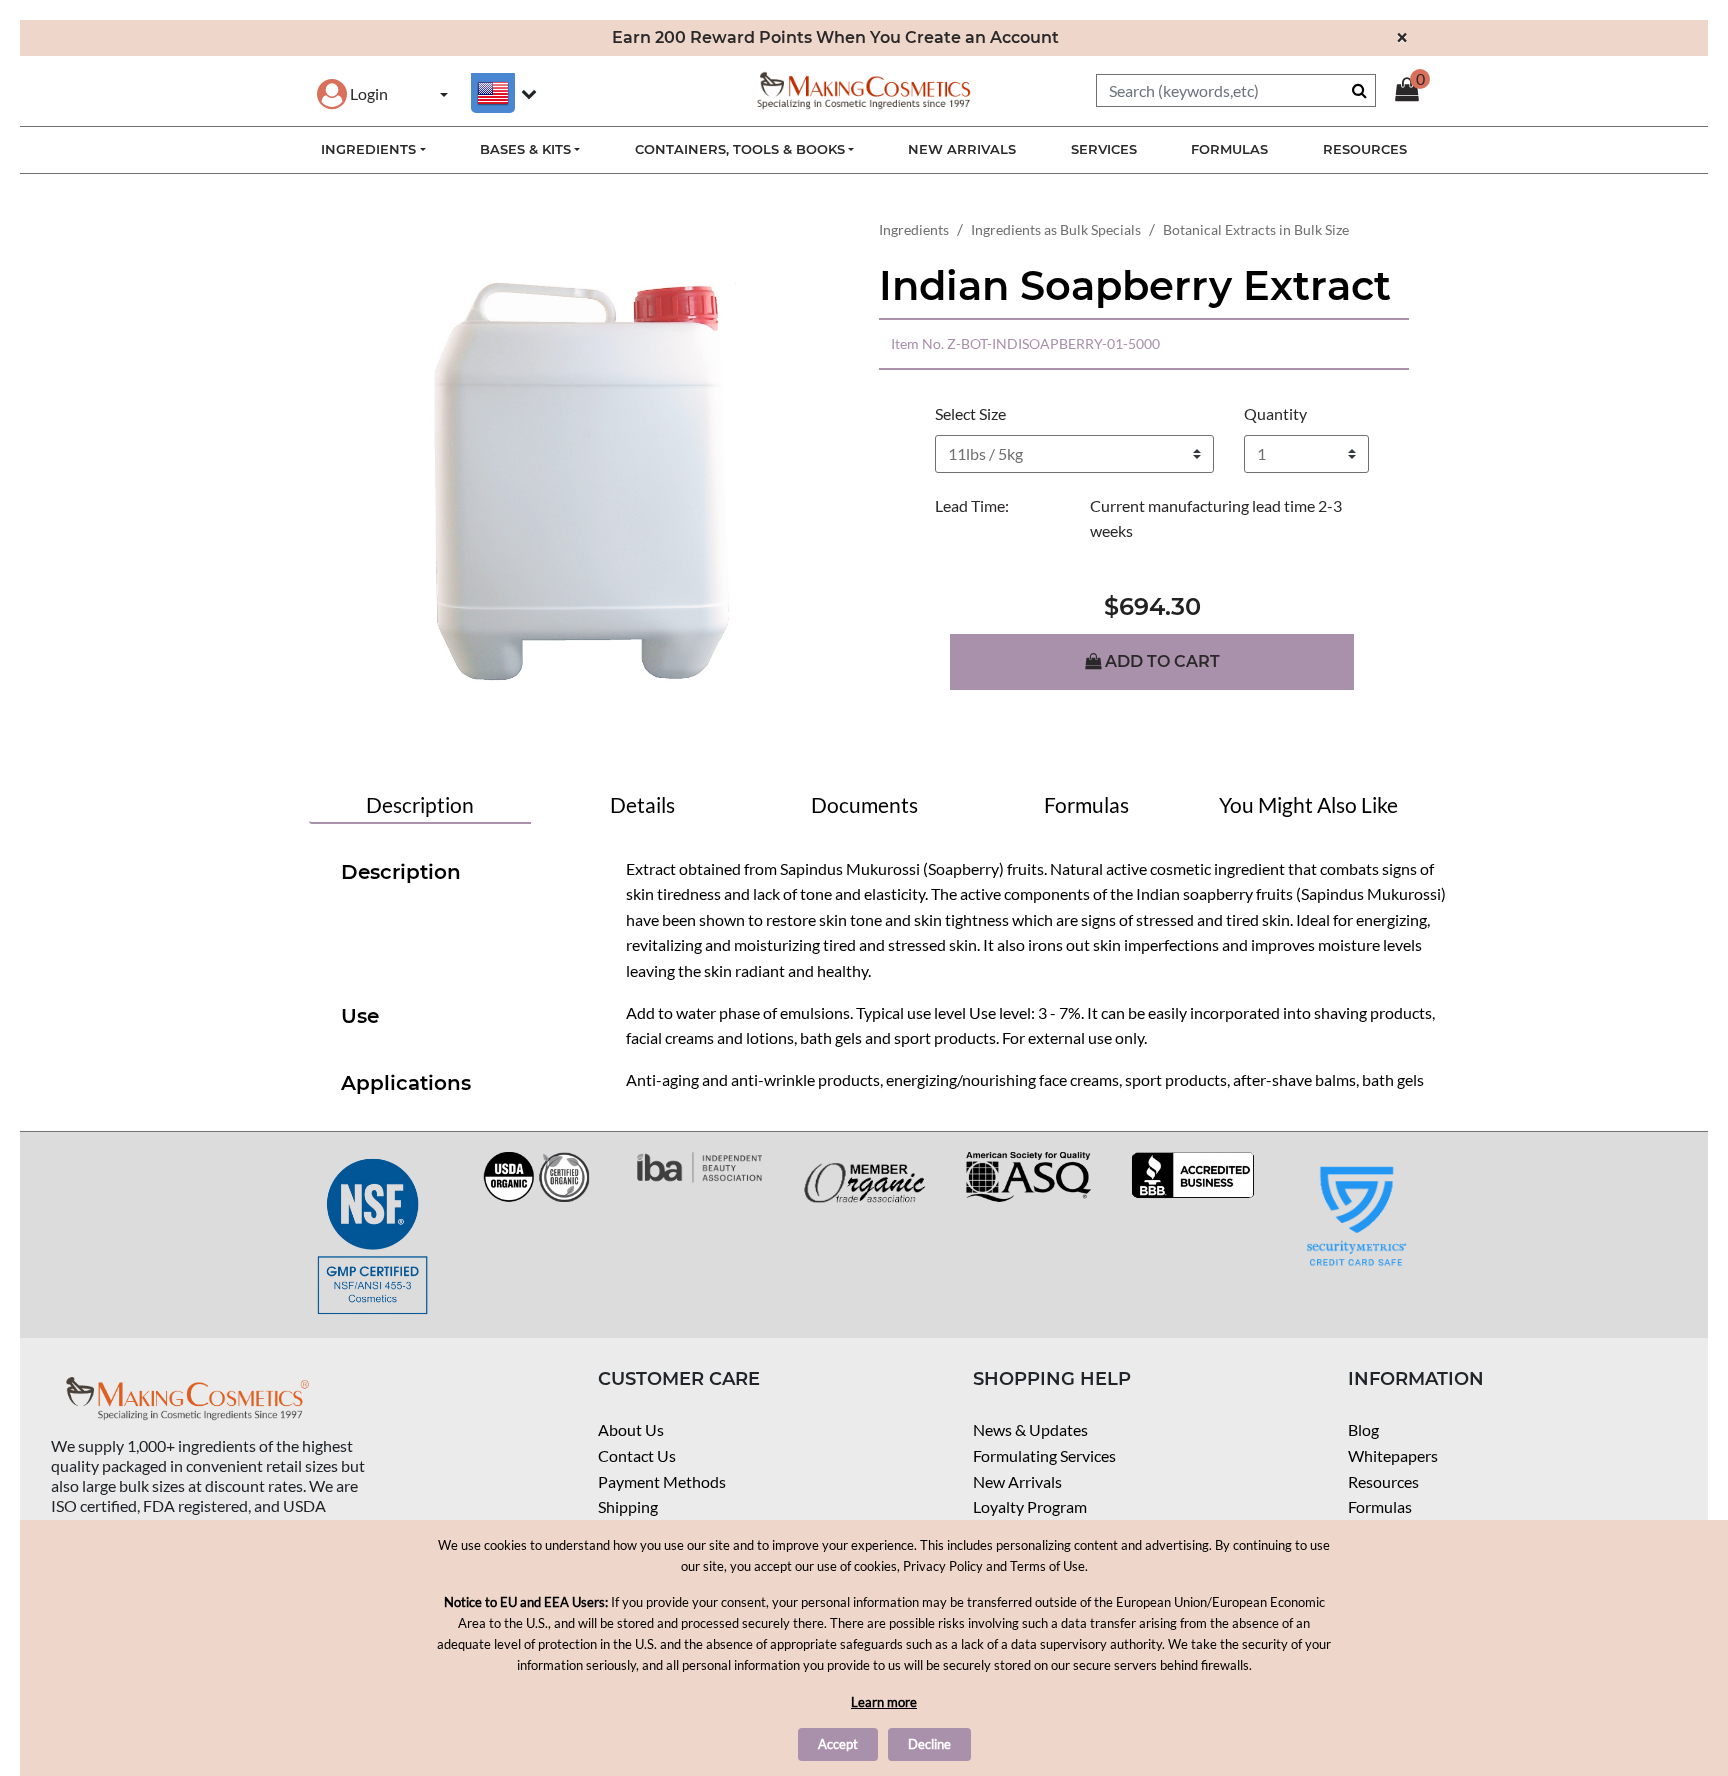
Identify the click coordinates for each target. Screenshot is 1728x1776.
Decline (929, 1744)
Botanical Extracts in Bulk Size (1256, 229)
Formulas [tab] (1086, 804)
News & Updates (1030, 1429)
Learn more (884, 1702)
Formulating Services (1044, 1455)
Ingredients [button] (368, 149)
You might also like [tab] (1308, 804)
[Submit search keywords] (1359, 90)
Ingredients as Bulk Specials (1056, 229)
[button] (352, 93)
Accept (838, 1744)
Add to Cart (1160, 661)
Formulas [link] (1229, 149)
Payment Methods (662, 1481)
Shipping (628, 1506)
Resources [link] (1365, 149)
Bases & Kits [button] (525, 149)
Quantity (1275, 413)
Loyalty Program (1030, 1506)
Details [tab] (642, 804)
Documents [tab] (864, 804)
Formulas (1380, 1506)
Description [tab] (420, 804)
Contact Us (637, 1455)
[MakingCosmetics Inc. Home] (864, 88)
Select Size (970, 413)
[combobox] (1236, 90)
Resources (1383, 1481)
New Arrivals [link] (962, 149)
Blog (1363, 1429)
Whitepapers (1393, 1455)
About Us (631, 1429)
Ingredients (914, 229)
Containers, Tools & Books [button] (740, 149)
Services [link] (1104, 149)
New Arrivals (1017, 1481)
